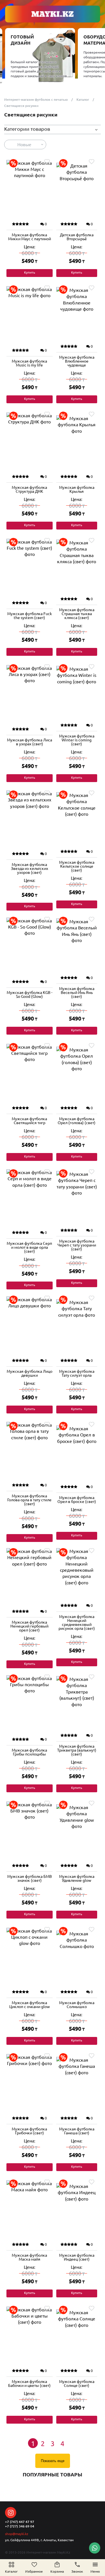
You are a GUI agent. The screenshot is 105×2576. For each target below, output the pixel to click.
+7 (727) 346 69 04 (20, 2526)
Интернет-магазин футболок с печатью (36, 99)
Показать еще (53, 2461)
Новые (24, 145)
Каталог (83, 99)
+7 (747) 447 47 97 (20, 2522)
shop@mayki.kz (17, 2534)
